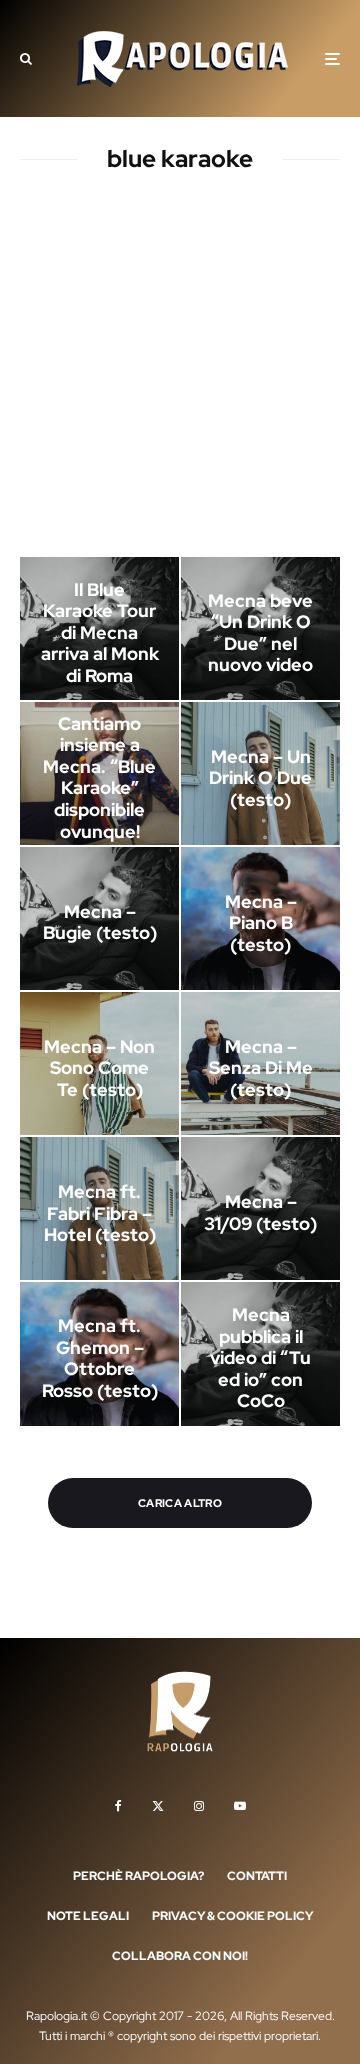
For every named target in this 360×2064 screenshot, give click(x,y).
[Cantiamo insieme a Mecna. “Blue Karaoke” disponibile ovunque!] (99, 773)
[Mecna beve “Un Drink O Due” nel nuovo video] (260, 628)
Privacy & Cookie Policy (232, 1916)
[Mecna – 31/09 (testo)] (260, 1208)
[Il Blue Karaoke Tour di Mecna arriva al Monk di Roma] (99, 628)
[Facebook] (118, 1806)
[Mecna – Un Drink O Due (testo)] (260, 773)
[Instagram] (199, 1806)
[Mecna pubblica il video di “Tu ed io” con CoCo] (260, 1353)
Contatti (257, 1876)
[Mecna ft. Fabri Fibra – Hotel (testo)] (99, 1208)
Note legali (88, 1916)
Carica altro (180, 1503)
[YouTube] (240, 1806)
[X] (158, 1806)
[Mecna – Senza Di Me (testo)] (260, 1063)
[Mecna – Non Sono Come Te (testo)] (99, 1063)
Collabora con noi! (180, 1956)
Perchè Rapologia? (138, 1876)
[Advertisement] (180, 369)
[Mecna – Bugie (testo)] (99, 918)
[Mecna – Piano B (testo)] (260, 918)
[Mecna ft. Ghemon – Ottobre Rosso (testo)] (99, 1353)
